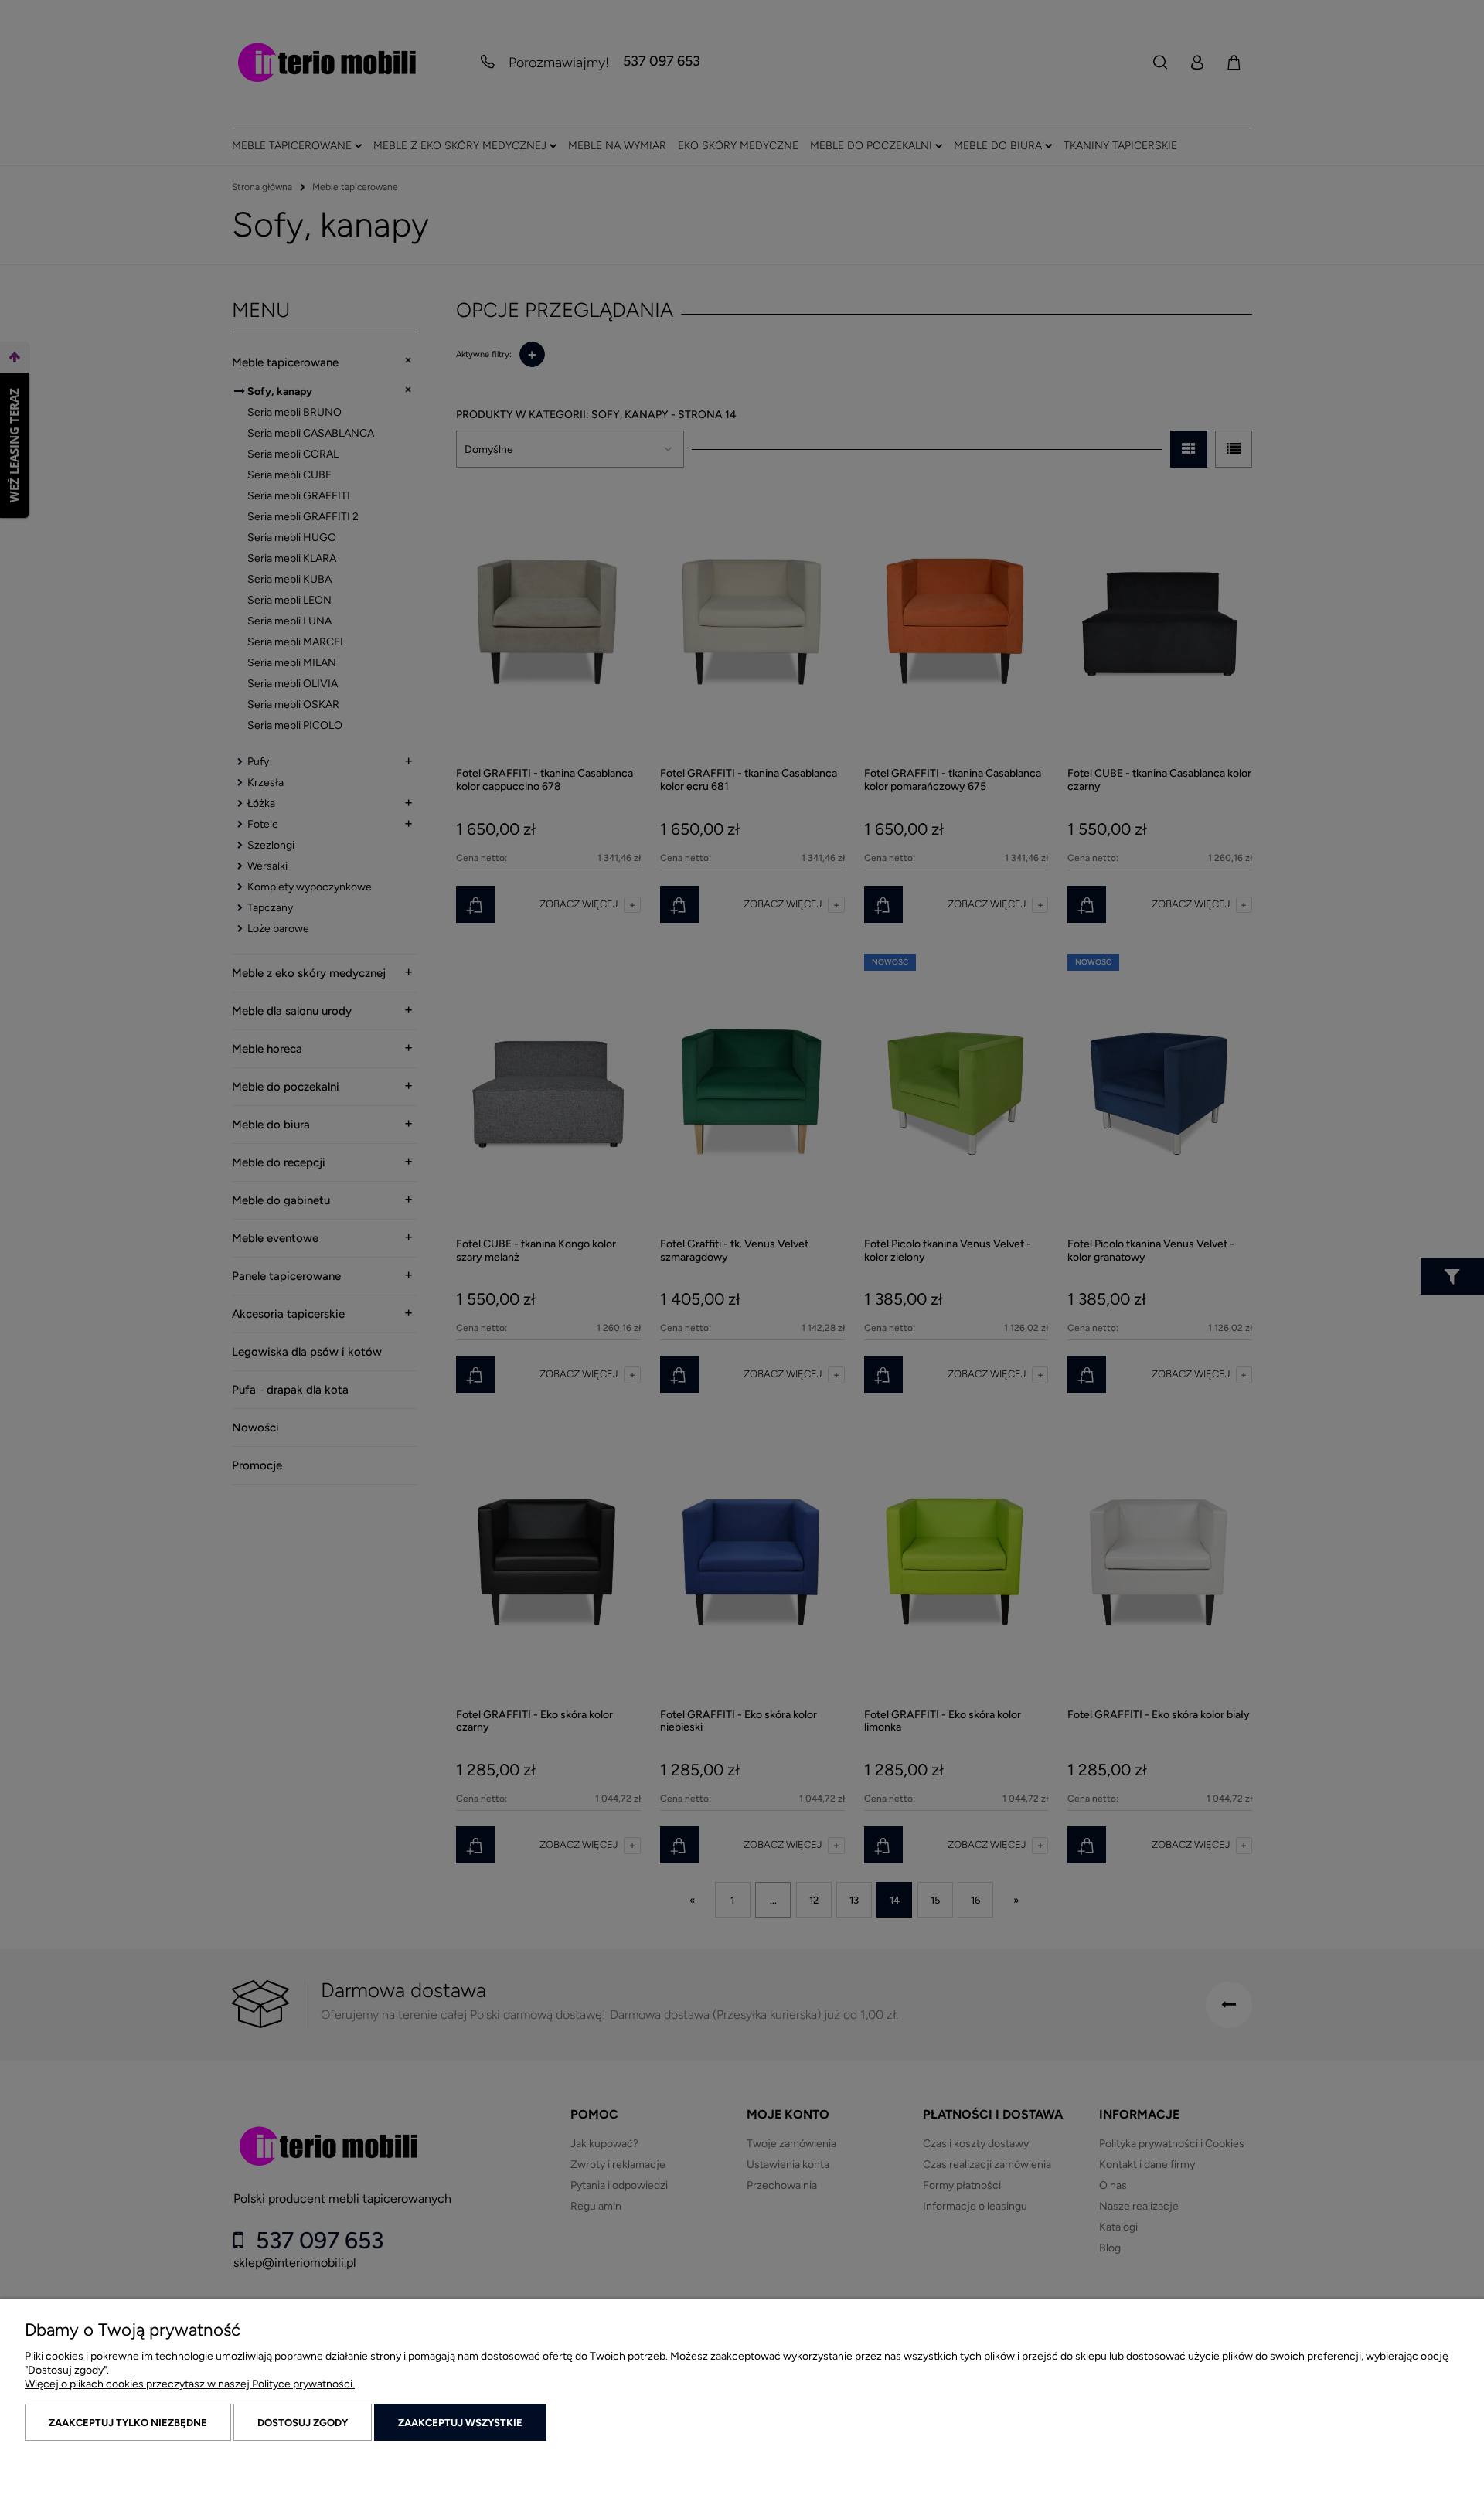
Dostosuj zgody (303, 2423)
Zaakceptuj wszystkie (460, 2423)
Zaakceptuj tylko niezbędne (128, 2423)
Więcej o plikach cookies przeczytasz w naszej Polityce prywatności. (190, 2384)
